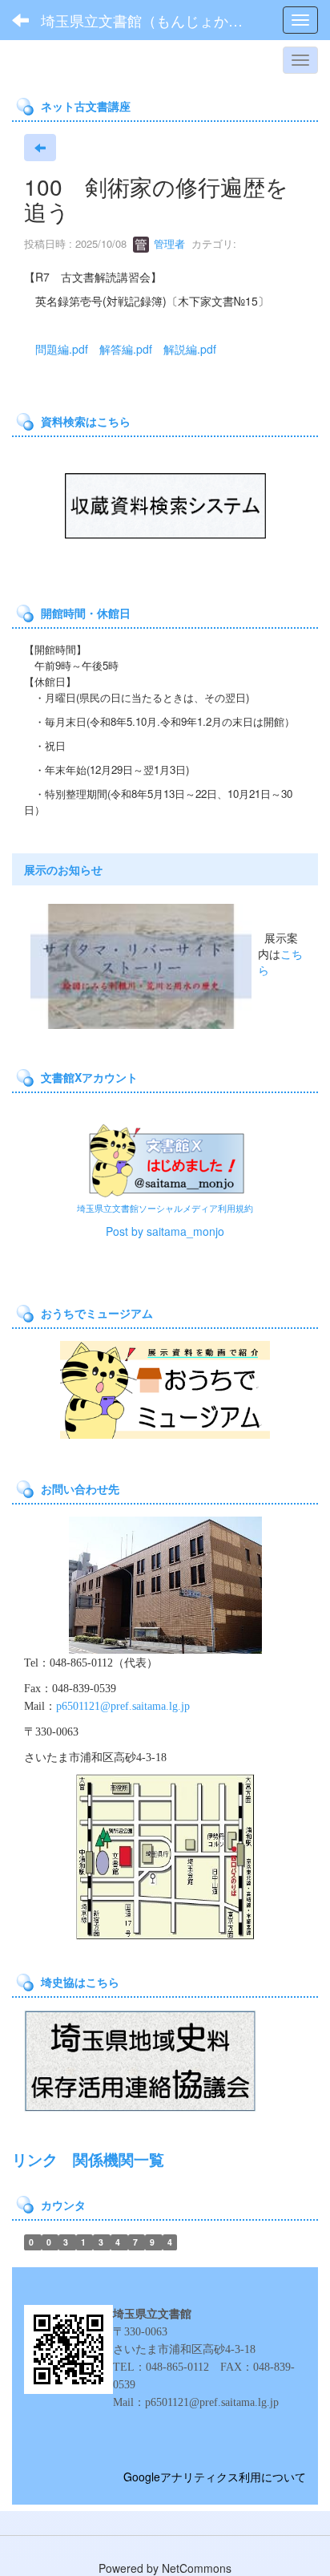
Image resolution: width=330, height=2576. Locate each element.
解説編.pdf (190, 349)
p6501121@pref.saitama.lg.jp (123, 1706)
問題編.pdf (62, 349)
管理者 (168, 243)
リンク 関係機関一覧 (88, 2159)
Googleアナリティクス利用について (215, 2477)
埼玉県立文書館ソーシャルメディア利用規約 (165, 1208)
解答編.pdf (126, 349)
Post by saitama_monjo (165, 1231)
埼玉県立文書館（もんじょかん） (149, 20)
